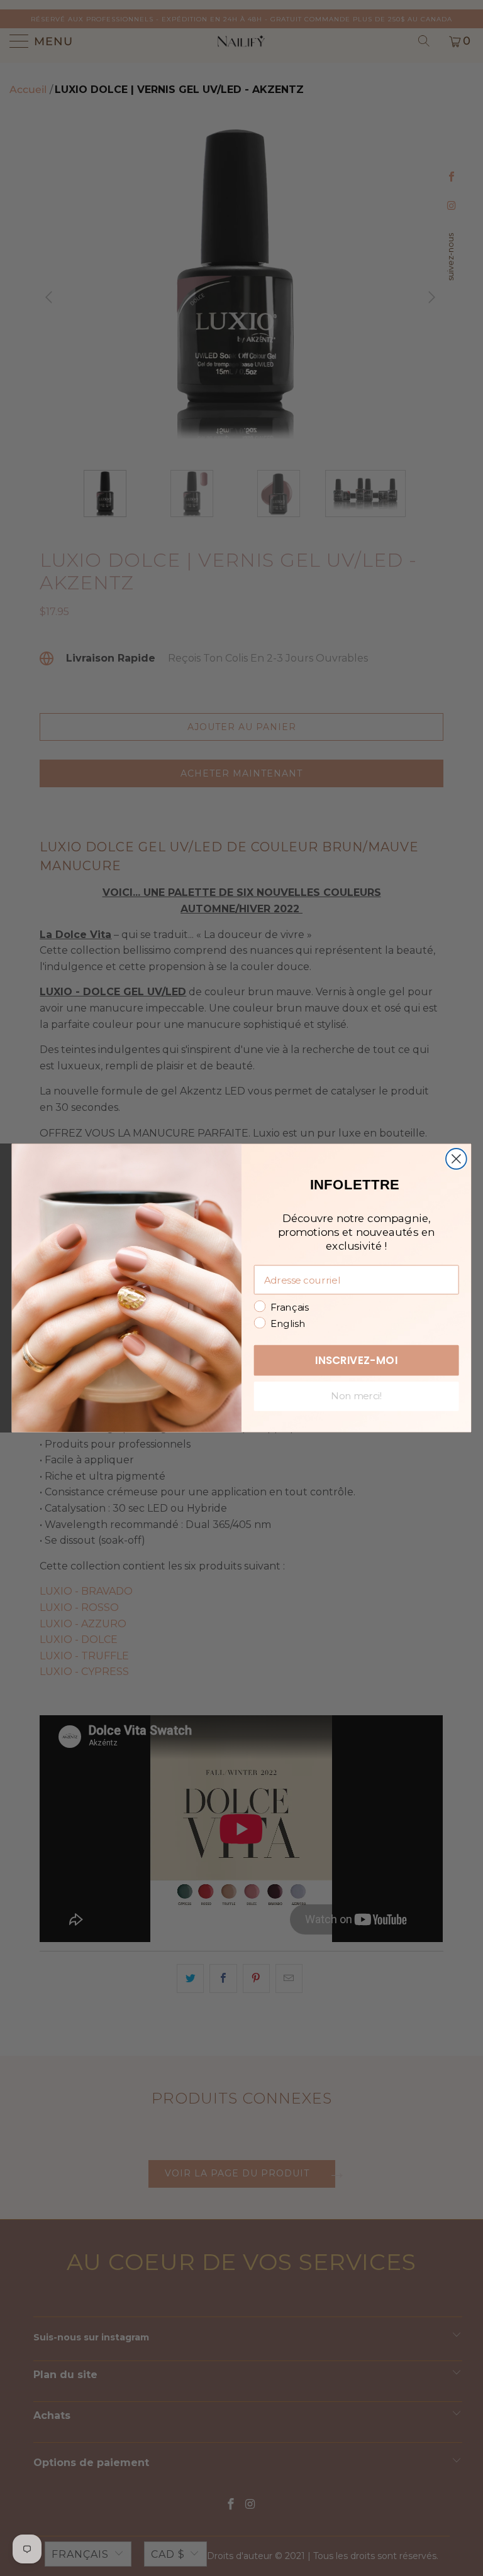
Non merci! (356, 1396)
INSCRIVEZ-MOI (356, 1360)
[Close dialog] (456, 1159)
